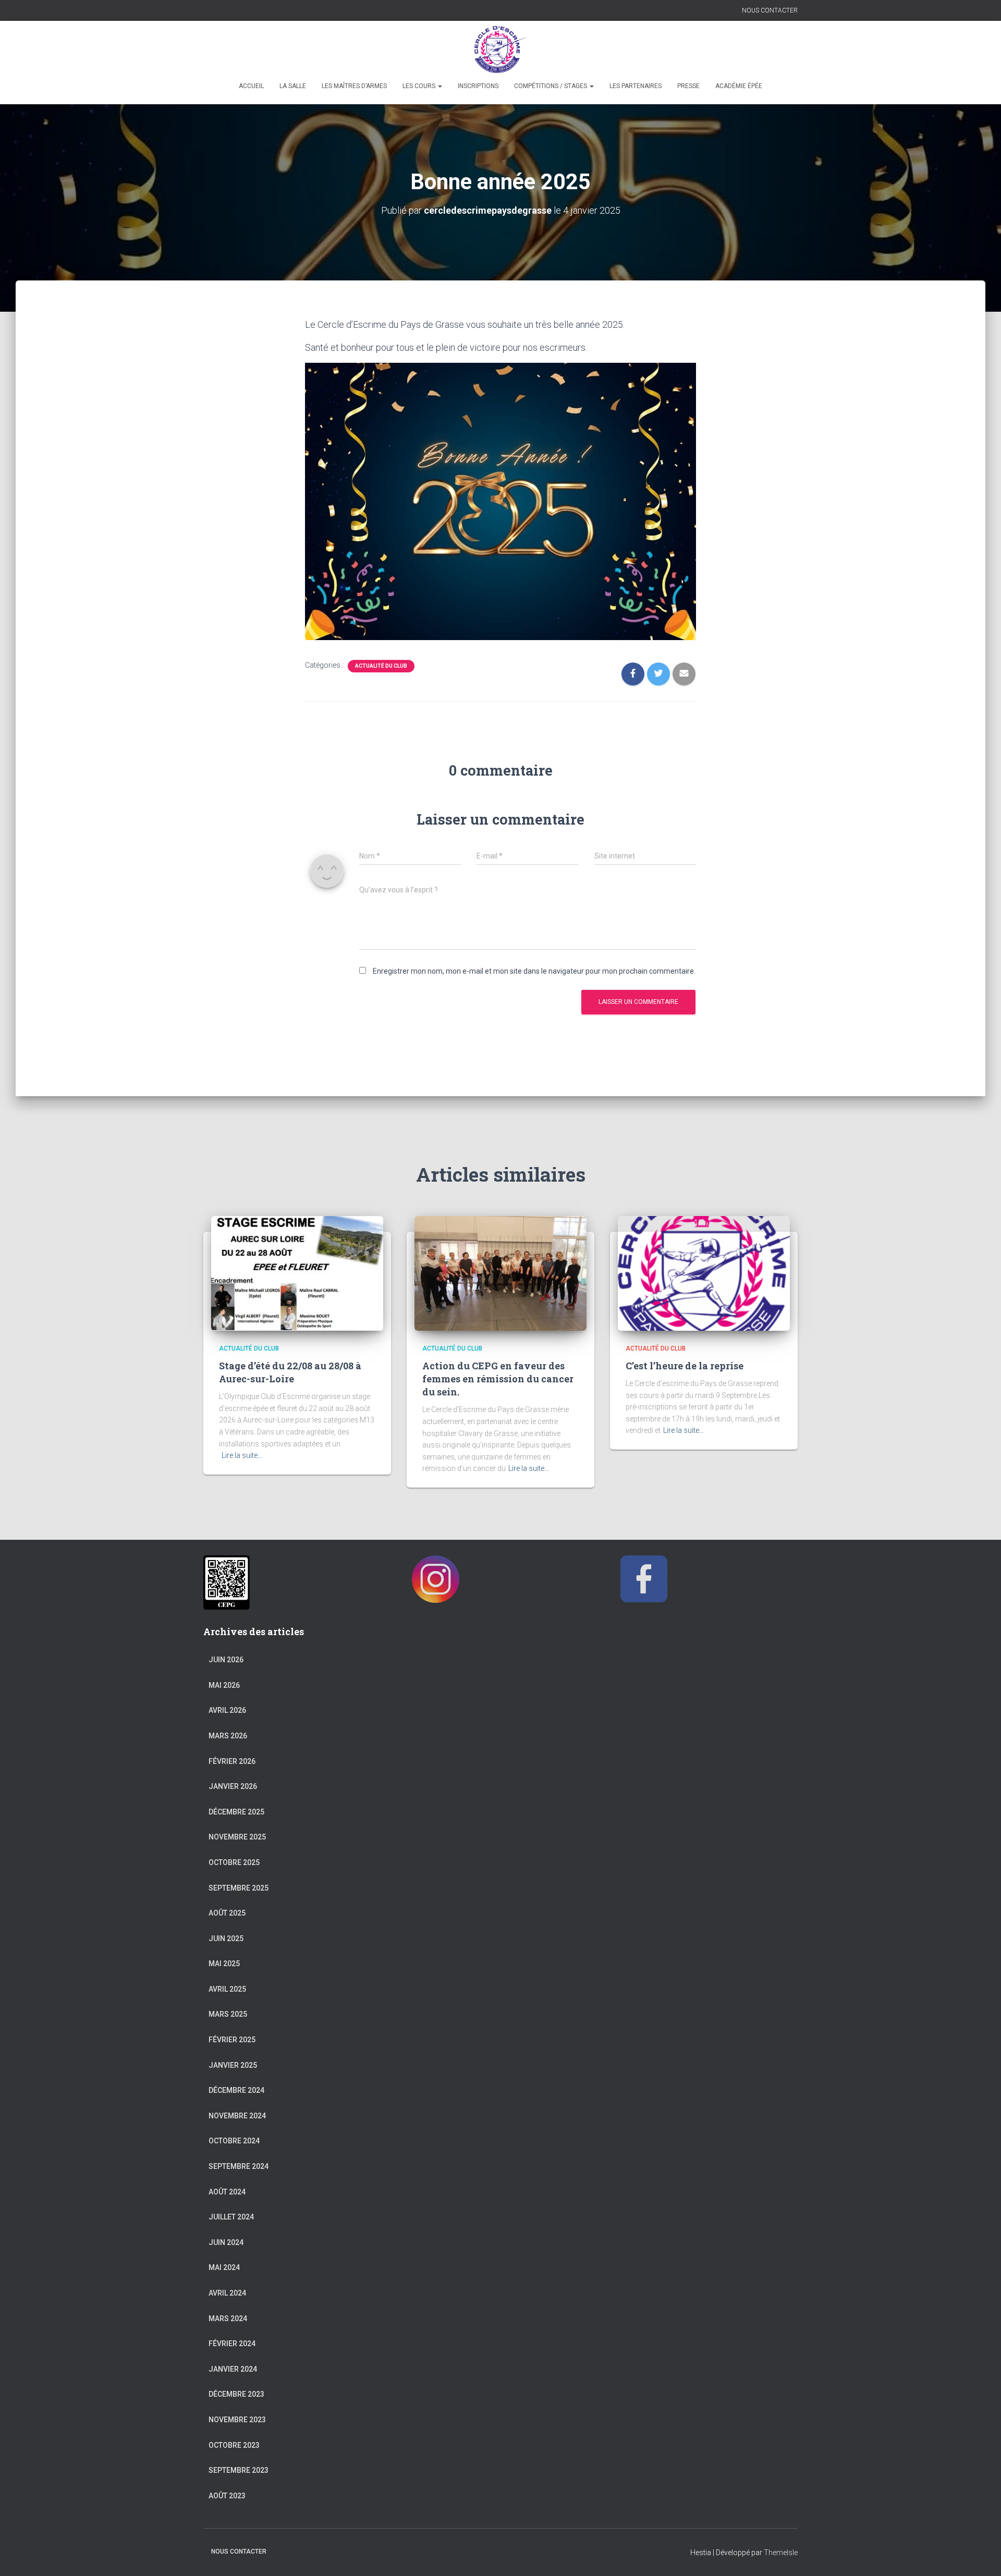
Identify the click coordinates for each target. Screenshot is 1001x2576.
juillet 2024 (231, 2217)
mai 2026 (224, 1685)
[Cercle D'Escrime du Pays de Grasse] (501, 50)
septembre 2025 (239, 1888)
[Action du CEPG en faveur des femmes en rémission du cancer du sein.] (500, 1273)
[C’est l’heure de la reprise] (704, 1273)
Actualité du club (381, 666)
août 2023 (227, 2496)
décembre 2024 (236, 2090)
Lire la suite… (242, 1455)
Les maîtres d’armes (354, 86)
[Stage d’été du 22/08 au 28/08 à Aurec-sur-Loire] (297, 1273)
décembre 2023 (236, 2394)
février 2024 (232, 2344)
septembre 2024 (239, 2166)
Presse (688, 86)
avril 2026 (227, 1710)
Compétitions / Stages (551, 86)
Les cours (420, 86)
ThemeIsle (781, 2553)
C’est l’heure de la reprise (685, 1366)
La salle (293, 86)
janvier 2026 (233, 1786)
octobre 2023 (234, 2445)
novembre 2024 (237, 2116)
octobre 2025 (234, 1862)
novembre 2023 (237, 2420)
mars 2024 (228, 2319)
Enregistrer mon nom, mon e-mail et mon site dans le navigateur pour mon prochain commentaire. (534, 971)
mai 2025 (224, 1964)
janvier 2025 (233, 2065)
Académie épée (739, 86)
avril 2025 (227, 1989)
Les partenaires (636, 86)
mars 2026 (228, 1736)
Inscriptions (478, 86)
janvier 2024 (233, 2369)
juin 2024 (226, 2242)
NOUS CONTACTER (770, 10)
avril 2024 (227, 2293)
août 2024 (227, 2192)
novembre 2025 (237, 1837)
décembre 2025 (236, 1812)
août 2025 (227, 1913)
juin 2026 (226, 1660)
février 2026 (232, 1761)
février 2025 (232, 2040)
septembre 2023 (239, 2470)
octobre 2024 (234, 2141)
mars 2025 (228, 2014)
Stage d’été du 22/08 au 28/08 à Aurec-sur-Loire (290, 1372)
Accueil (251, 86)
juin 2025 (226, 1939)
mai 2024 (224, 2267)
